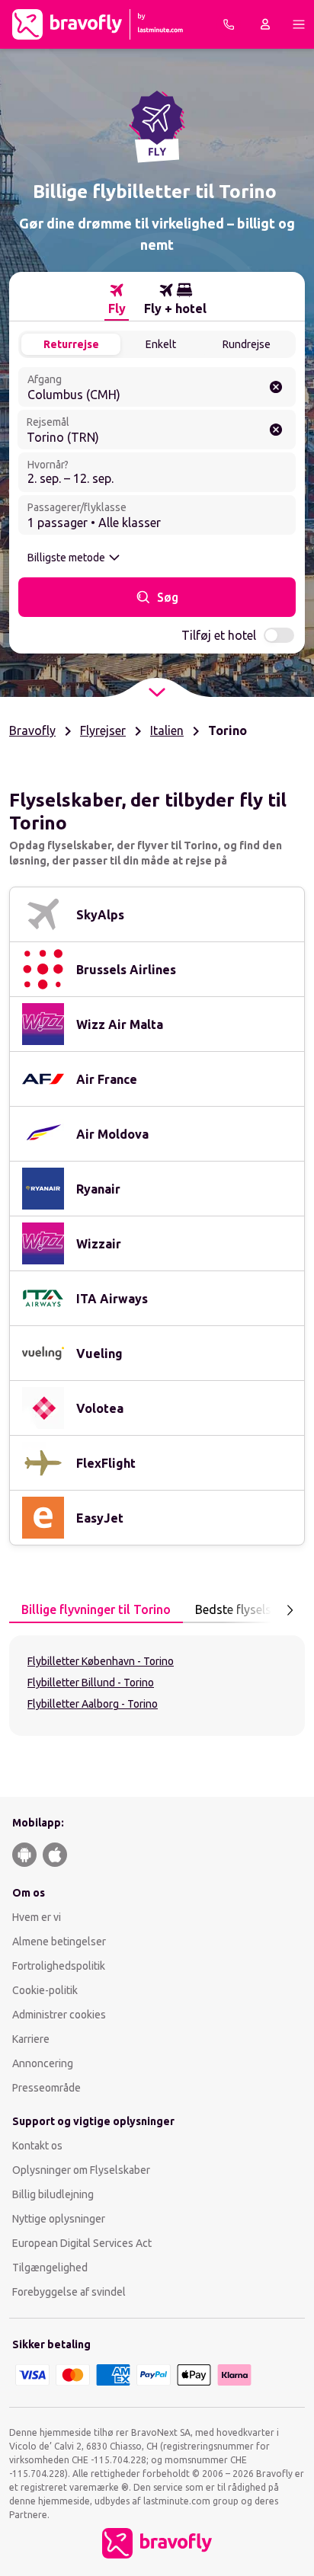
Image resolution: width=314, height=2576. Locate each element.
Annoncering (43, 2063)
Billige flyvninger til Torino (96, 1609)
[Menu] (299, 24)
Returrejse (71, 344)
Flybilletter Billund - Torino (91, 1683)
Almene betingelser (59, 1942)
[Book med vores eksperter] (229, 24)
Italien (167, 730)
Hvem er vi (37, 1917)
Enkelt (161, 344)
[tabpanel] (157, 1686)
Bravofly (32, 730)
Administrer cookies (59, 2015)
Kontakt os (37, 2146)
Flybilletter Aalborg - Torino (93, 1704)
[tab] (117, 299)
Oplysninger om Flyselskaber (81, 2170)
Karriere (31, 2039)
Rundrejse (247, 344)
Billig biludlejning (53, 2194)
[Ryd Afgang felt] (276, 387)
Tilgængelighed (50, 2268)
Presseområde (46, 2088)
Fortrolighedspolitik (59, 1966)
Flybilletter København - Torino (101, 1661)
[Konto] (265, 24)
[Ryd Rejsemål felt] (276, 430)
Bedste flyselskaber (248, 1609)
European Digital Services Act (82, 2243)
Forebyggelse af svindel (69, 2292)
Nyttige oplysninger (59, 2219)
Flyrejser (103, 730)
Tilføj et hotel (219, 635)
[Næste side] (290, 1610)
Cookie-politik (45, 1990)
